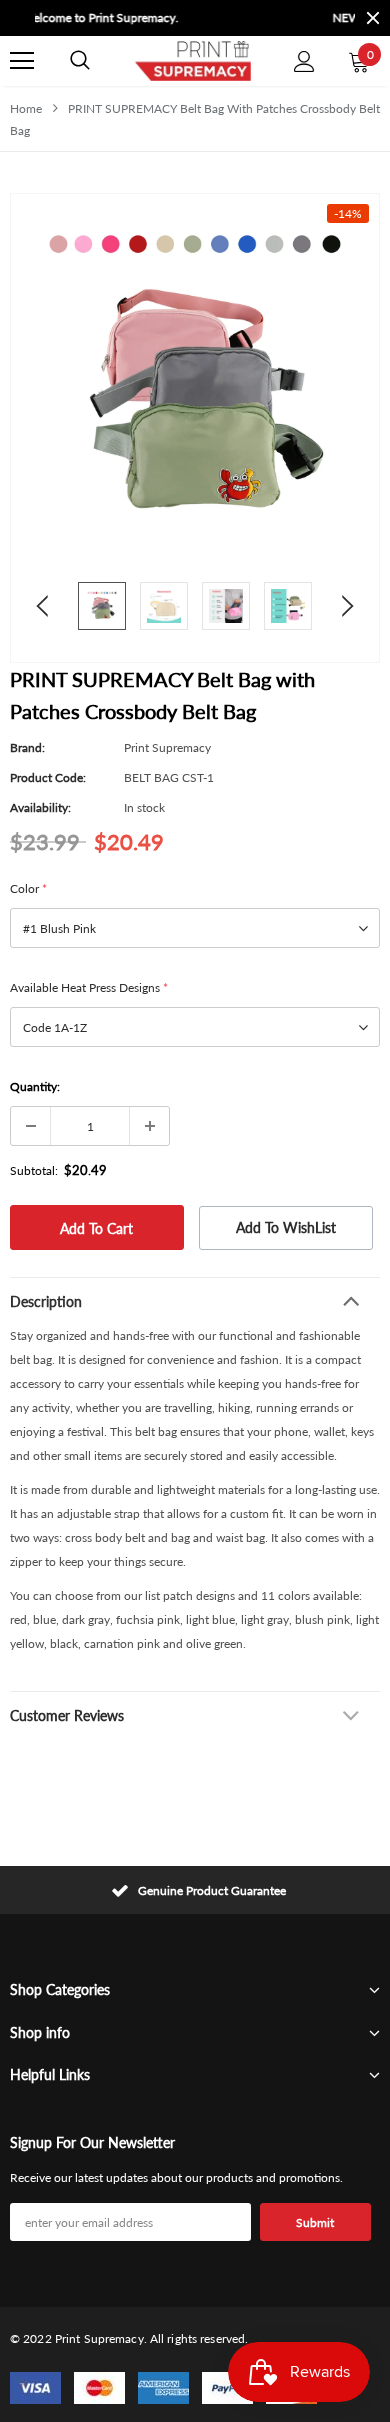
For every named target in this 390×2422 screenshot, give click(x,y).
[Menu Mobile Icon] (22, 61)
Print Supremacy (167, 747)
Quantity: (35, 1086)
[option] (225, 18)
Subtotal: (34, 1170)
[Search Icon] (80, 61)
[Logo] (192, 61)
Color (28, 888)
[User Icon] (304, 61)
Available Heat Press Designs (89, 987)
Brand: (27, 747)
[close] (373, 18)
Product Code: (48, 777)
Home (26, 108)
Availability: (40, 807)
